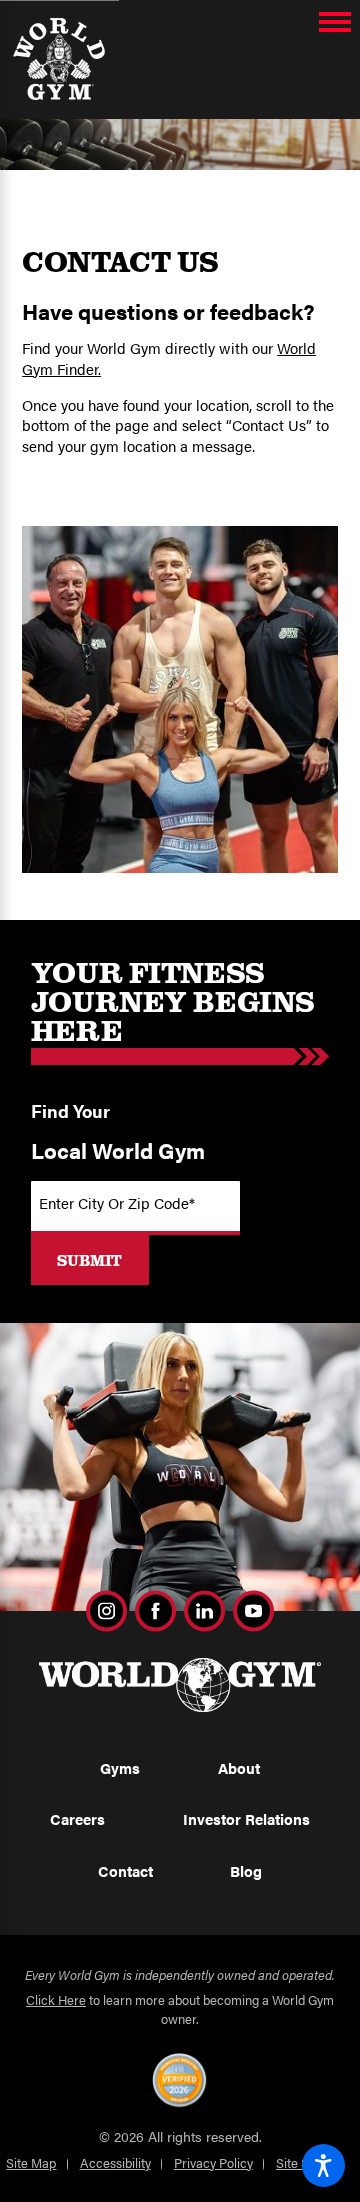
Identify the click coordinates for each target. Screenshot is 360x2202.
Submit (89, 1259)
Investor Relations (246, 1819)
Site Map (31, 2162)
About (239, 1768)
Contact (125, 1871)
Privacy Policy (213, 2162)
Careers (77, 1819)
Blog (246, 1871)
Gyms (120, 1768)
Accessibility (115, 2162)
